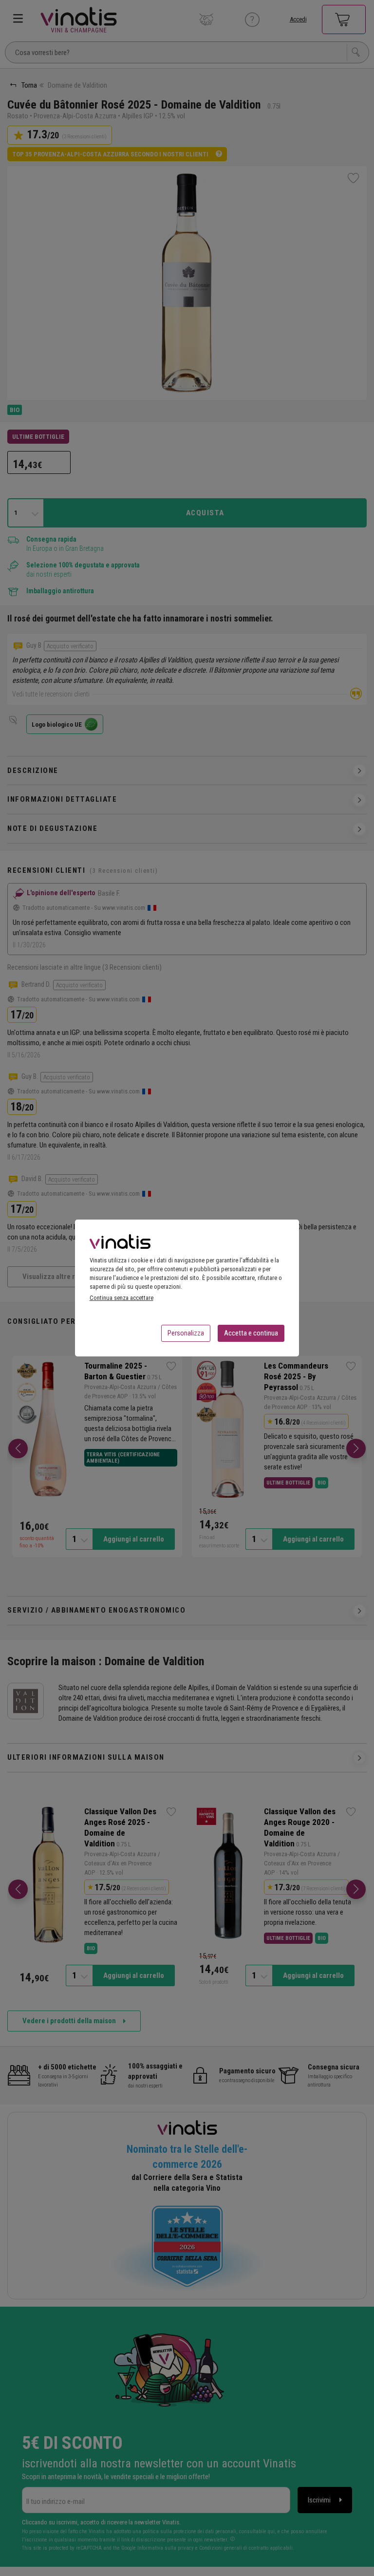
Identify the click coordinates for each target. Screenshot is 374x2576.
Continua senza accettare (122, 1298)
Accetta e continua (251, 1333)
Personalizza (186, 1333)
